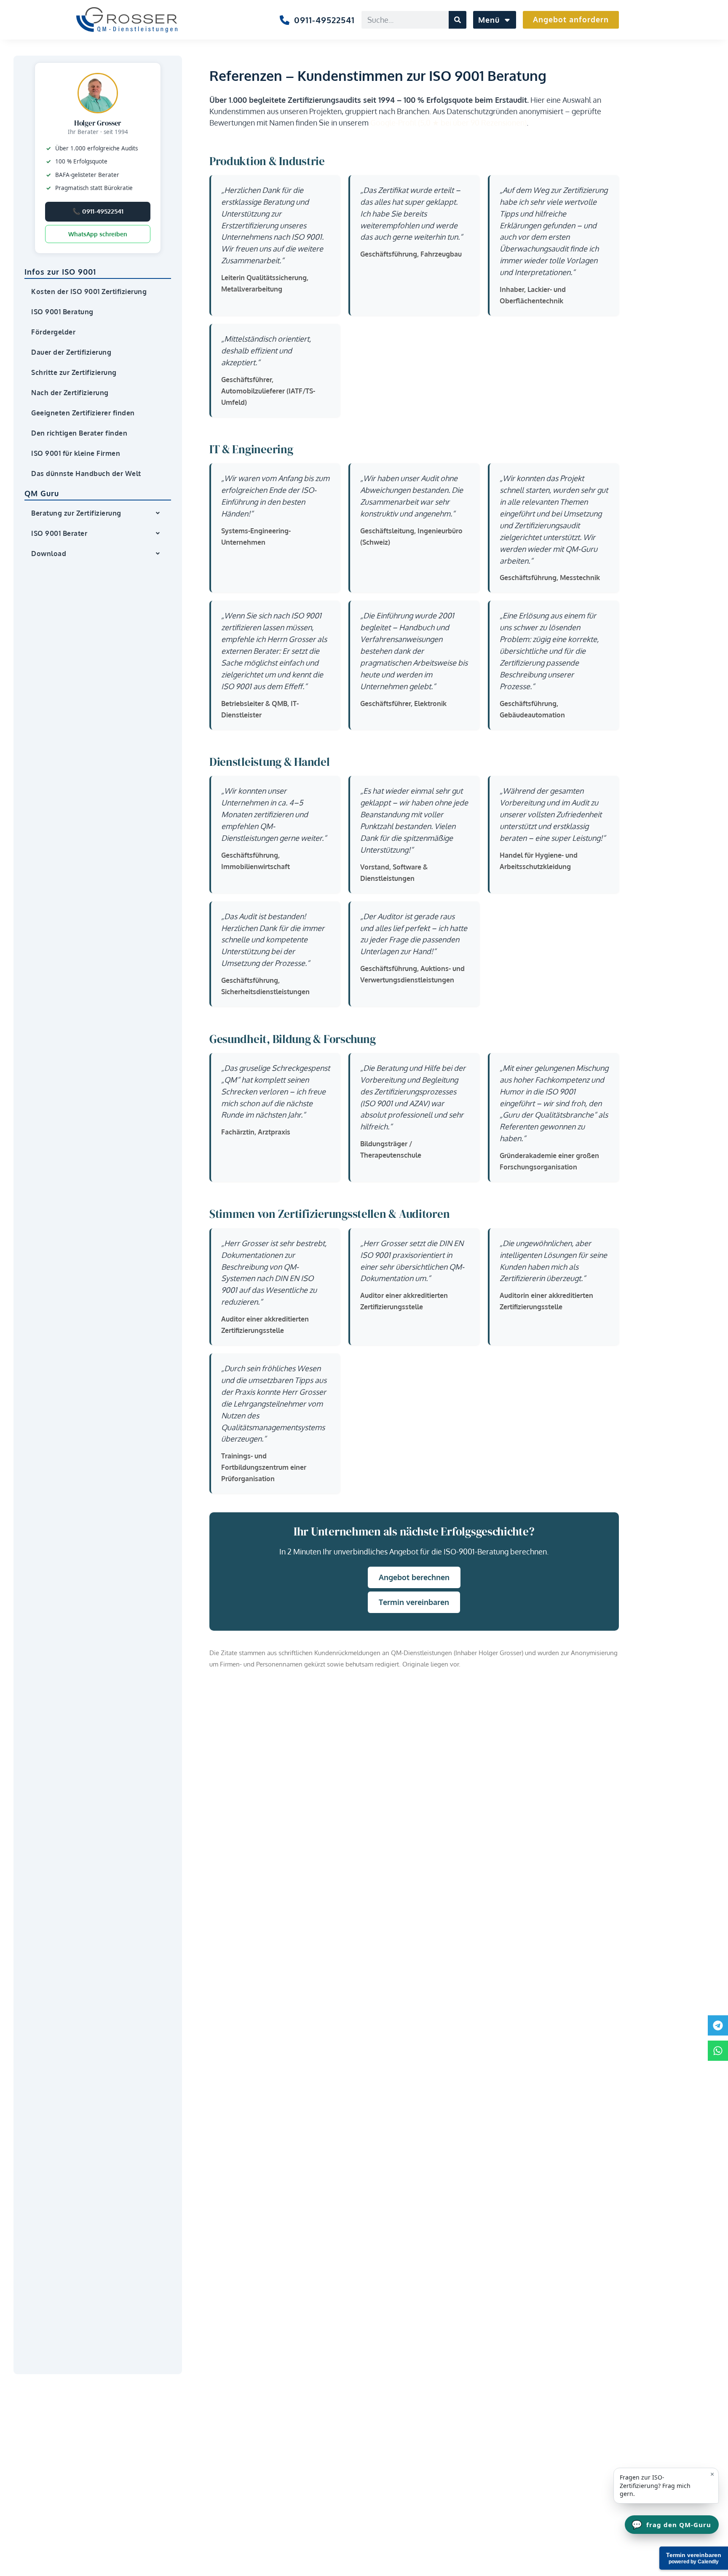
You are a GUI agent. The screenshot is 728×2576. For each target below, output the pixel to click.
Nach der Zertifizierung (70, 393)
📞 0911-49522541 (98, 211)
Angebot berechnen (414, 1577)
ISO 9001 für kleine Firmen (76, 453)
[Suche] (458, 20)
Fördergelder (53, 332)
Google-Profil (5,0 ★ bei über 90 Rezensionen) (448, 123)
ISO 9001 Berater (59, 533)
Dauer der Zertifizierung (71, 352)
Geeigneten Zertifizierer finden (83, 413)
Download (49, 554)
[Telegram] (718, 2025)
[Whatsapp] (718, 2051)
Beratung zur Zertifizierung (76, 513)
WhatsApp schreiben (98, 234)
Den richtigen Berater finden (79, 433)
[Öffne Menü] (506, 20)
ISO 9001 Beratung (62, 312)
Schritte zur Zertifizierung (74, 372)
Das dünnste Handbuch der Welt (86, 473)
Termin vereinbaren (414, 1602)
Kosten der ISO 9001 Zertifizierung (89, 292)
